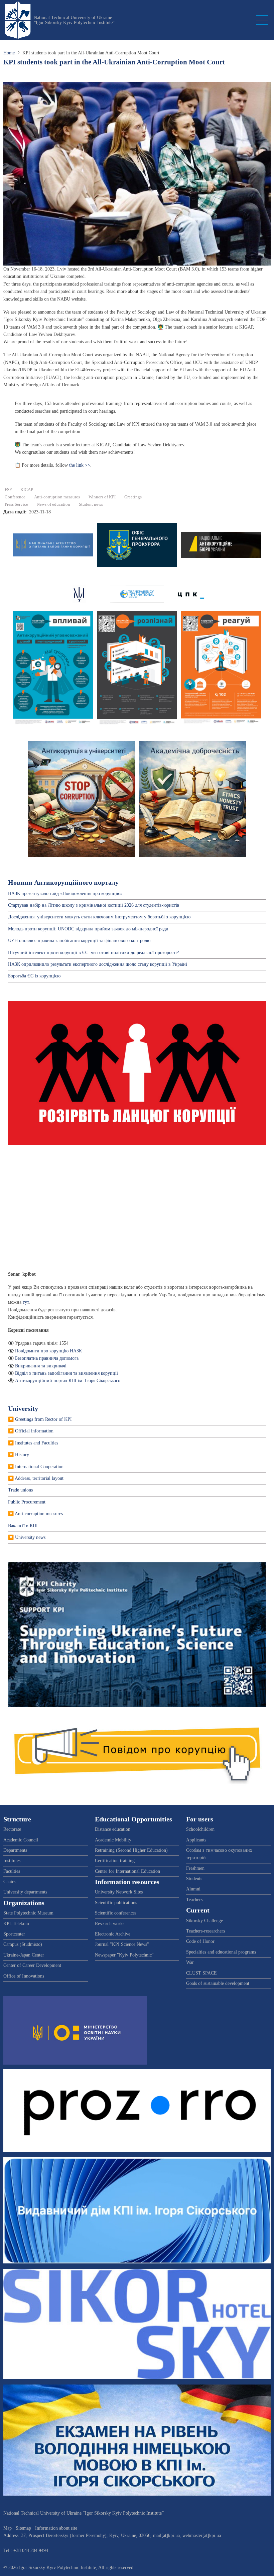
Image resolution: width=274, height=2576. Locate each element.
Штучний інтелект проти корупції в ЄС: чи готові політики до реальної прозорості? (93, 953)
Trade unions (20, 1490)
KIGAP (27, 490)
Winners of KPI (102, 497)
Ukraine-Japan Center (24, 1955)
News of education (53, 504)
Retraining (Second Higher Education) (131, 1850)
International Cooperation (39, 1467)
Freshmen (195, 1868)
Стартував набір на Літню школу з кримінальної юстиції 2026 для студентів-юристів (94, 905)
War (190, 1962)
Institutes (12, 1861)
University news (30, 1537)
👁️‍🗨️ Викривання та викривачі (37, 1366)
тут (26, 1302)
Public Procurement (27, 1502)
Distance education (113, 1829)
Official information (34, 1431)
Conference (15, 497)
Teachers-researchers (205, 1931)
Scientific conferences (116, 1913)
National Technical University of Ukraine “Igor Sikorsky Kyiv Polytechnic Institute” (74, 20)
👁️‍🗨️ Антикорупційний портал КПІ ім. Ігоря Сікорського (64, 1381)
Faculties (12, 1871)
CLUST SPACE (201, 1973)
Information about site (56, 2528)
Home (9, 53)
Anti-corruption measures (57, 497)
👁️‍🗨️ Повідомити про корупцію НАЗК (45, 1351)
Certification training (115, 1861)
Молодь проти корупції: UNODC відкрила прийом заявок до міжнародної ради (88, 929)
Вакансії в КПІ (23, 1526)
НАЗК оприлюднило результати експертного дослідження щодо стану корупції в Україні (98, 964)
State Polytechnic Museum (28, 1913)
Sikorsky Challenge (204, 1921)
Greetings (133, 497)
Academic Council (21, 1840)
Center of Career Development (32, 1965)
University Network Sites (119, 1892)
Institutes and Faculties (37, 1443)
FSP (8, 490)
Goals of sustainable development (218, 1983)
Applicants (196, 1840)
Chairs (9, 1882)
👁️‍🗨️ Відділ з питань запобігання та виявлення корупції (63, 1373)
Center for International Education (127, 1871)
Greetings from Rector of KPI (43, 1419)
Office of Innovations (24, 1976)
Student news (91, 504)
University (23, 1409)
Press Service (16, 504)
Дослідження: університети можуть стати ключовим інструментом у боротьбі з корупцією (99, 917)
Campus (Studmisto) (23, 1944)
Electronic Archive (113, 1934)
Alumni (193, 1889)
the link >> (80, 465)
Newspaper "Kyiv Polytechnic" (124, 1955)
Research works (110, 1924)
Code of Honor (200, 1941)
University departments (25, 1892)
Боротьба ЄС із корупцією (34, 976)
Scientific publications (116, 1903)
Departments (15, 1850)
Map (8, 2528)
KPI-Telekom (16, 1924)
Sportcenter (14, 1934)
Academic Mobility (113, 1840)
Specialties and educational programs (221, 1952)
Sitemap (23, 2528)
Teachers (194, 1900)
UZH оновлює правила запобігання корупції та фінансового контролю (79, 941)
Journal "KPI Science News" (122, 1944)
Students (194, 1879)
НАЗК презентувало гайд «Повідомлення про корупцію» (65, 894)
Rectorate (12, 1829)
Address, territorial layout (39, 1478)
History (22, 1455)
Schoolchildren (200, 1829)
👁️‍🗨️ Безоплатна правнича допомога (43, 1358)
